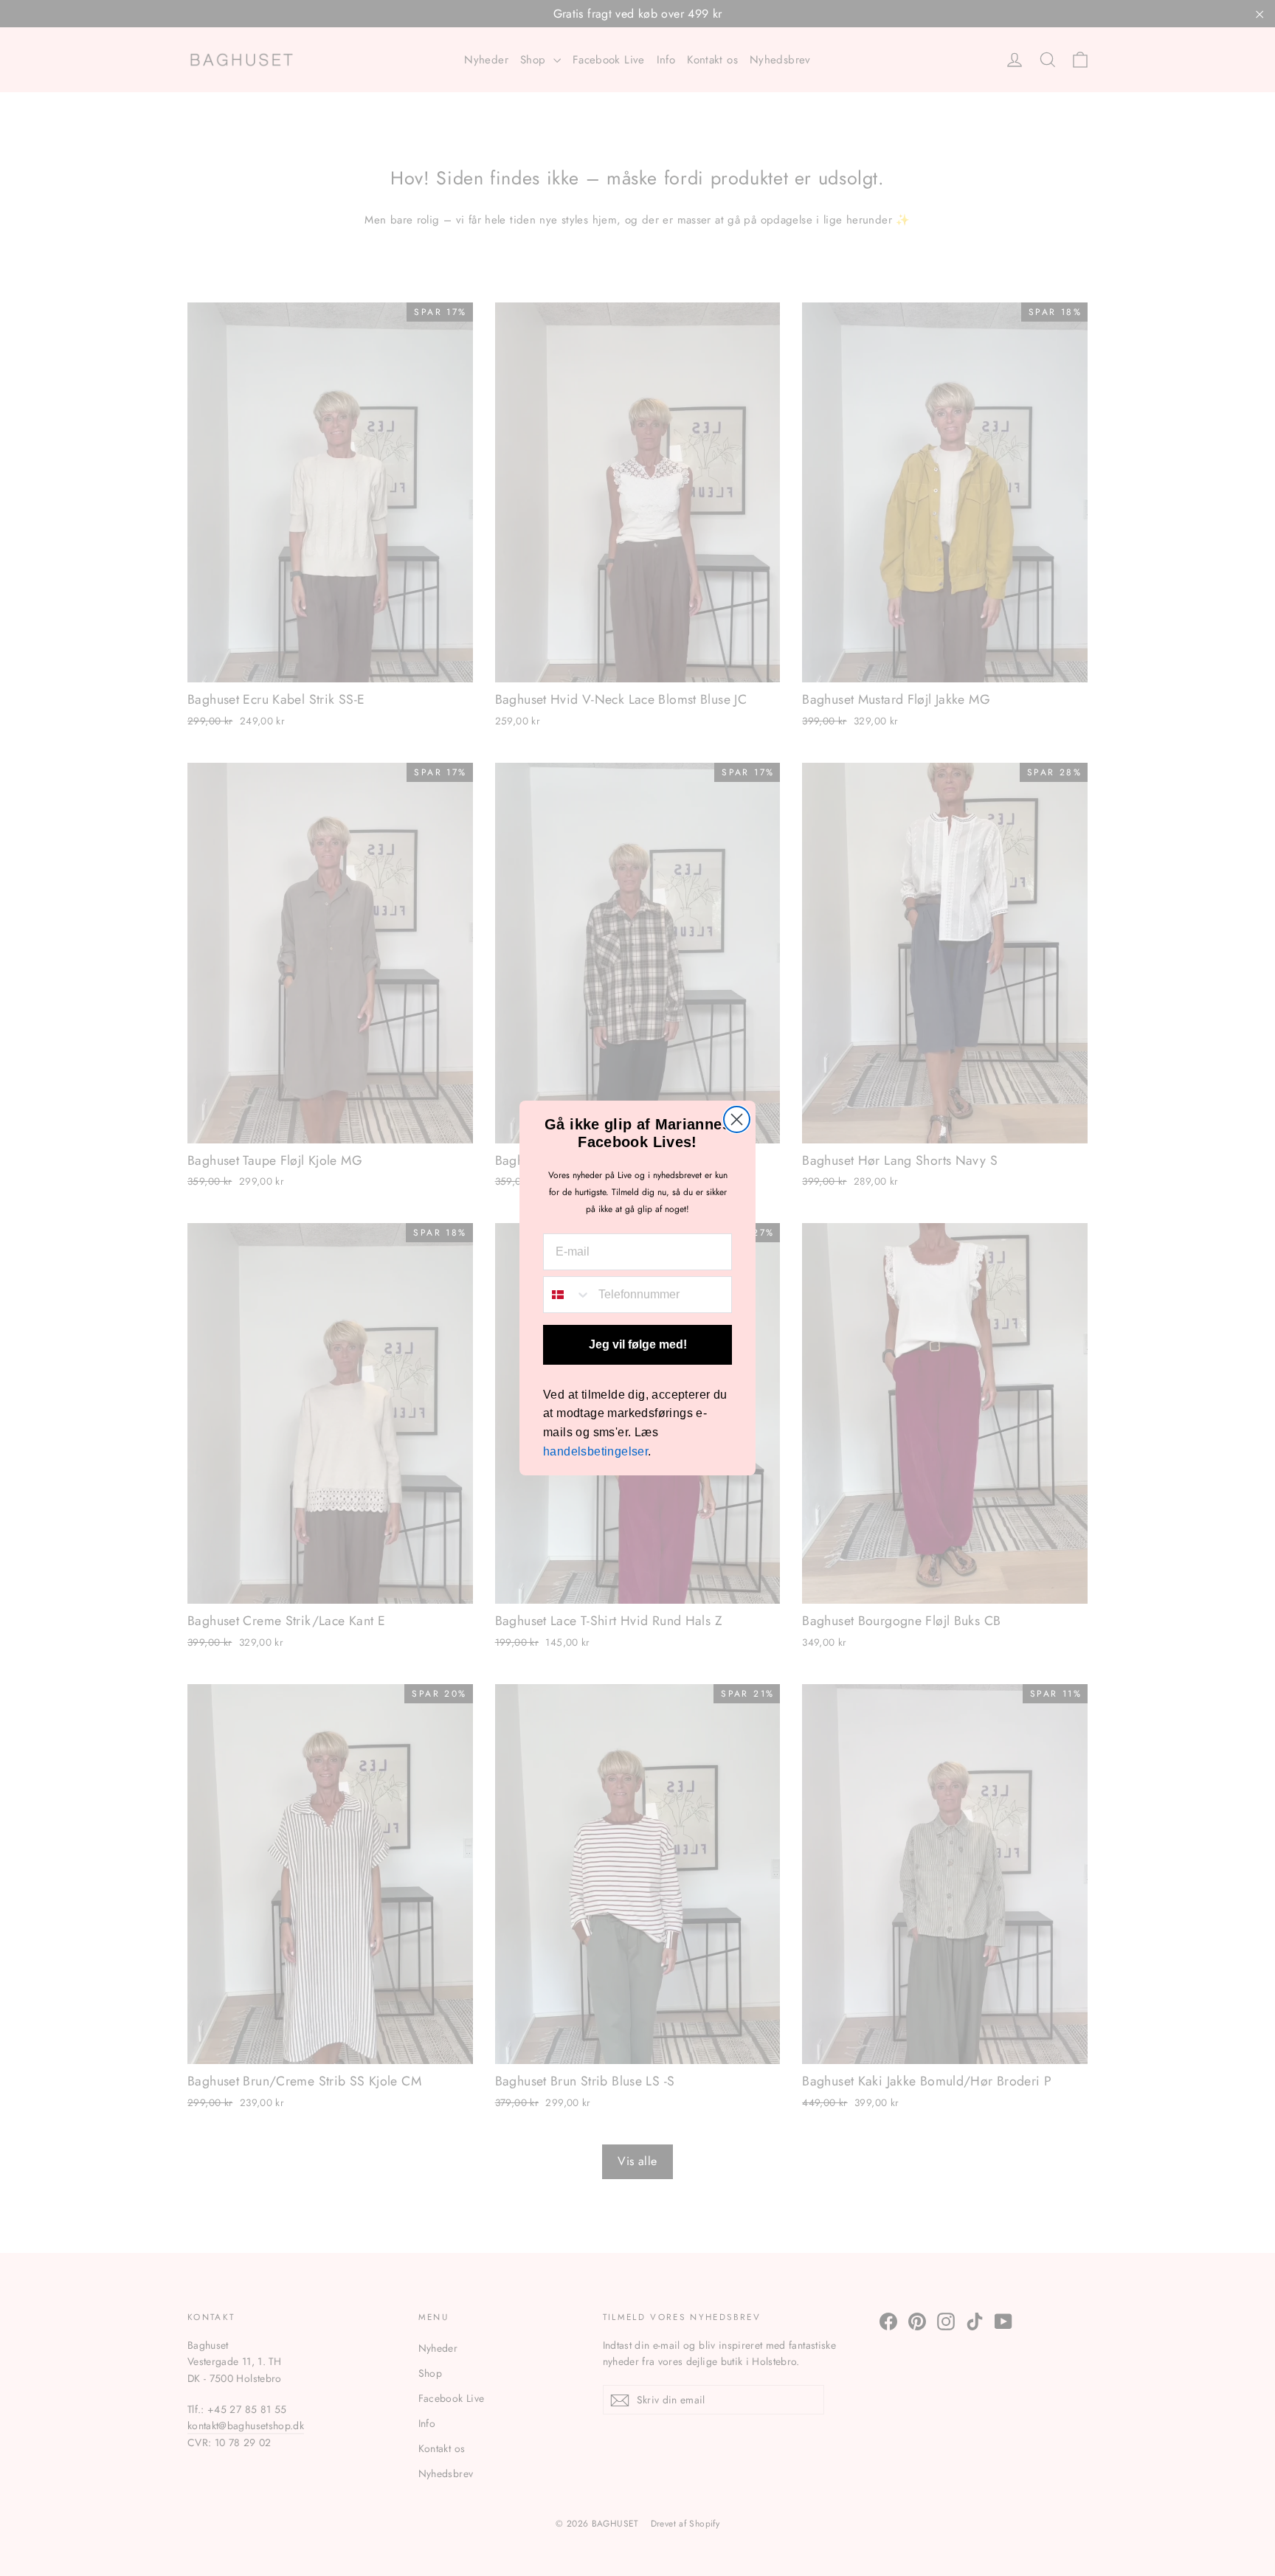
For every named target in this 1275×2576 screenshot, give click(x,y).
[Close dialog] (737, 1119)
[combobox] (567, 1295)
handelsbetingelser (595, 1451)
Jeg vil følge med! (638, 1344)
